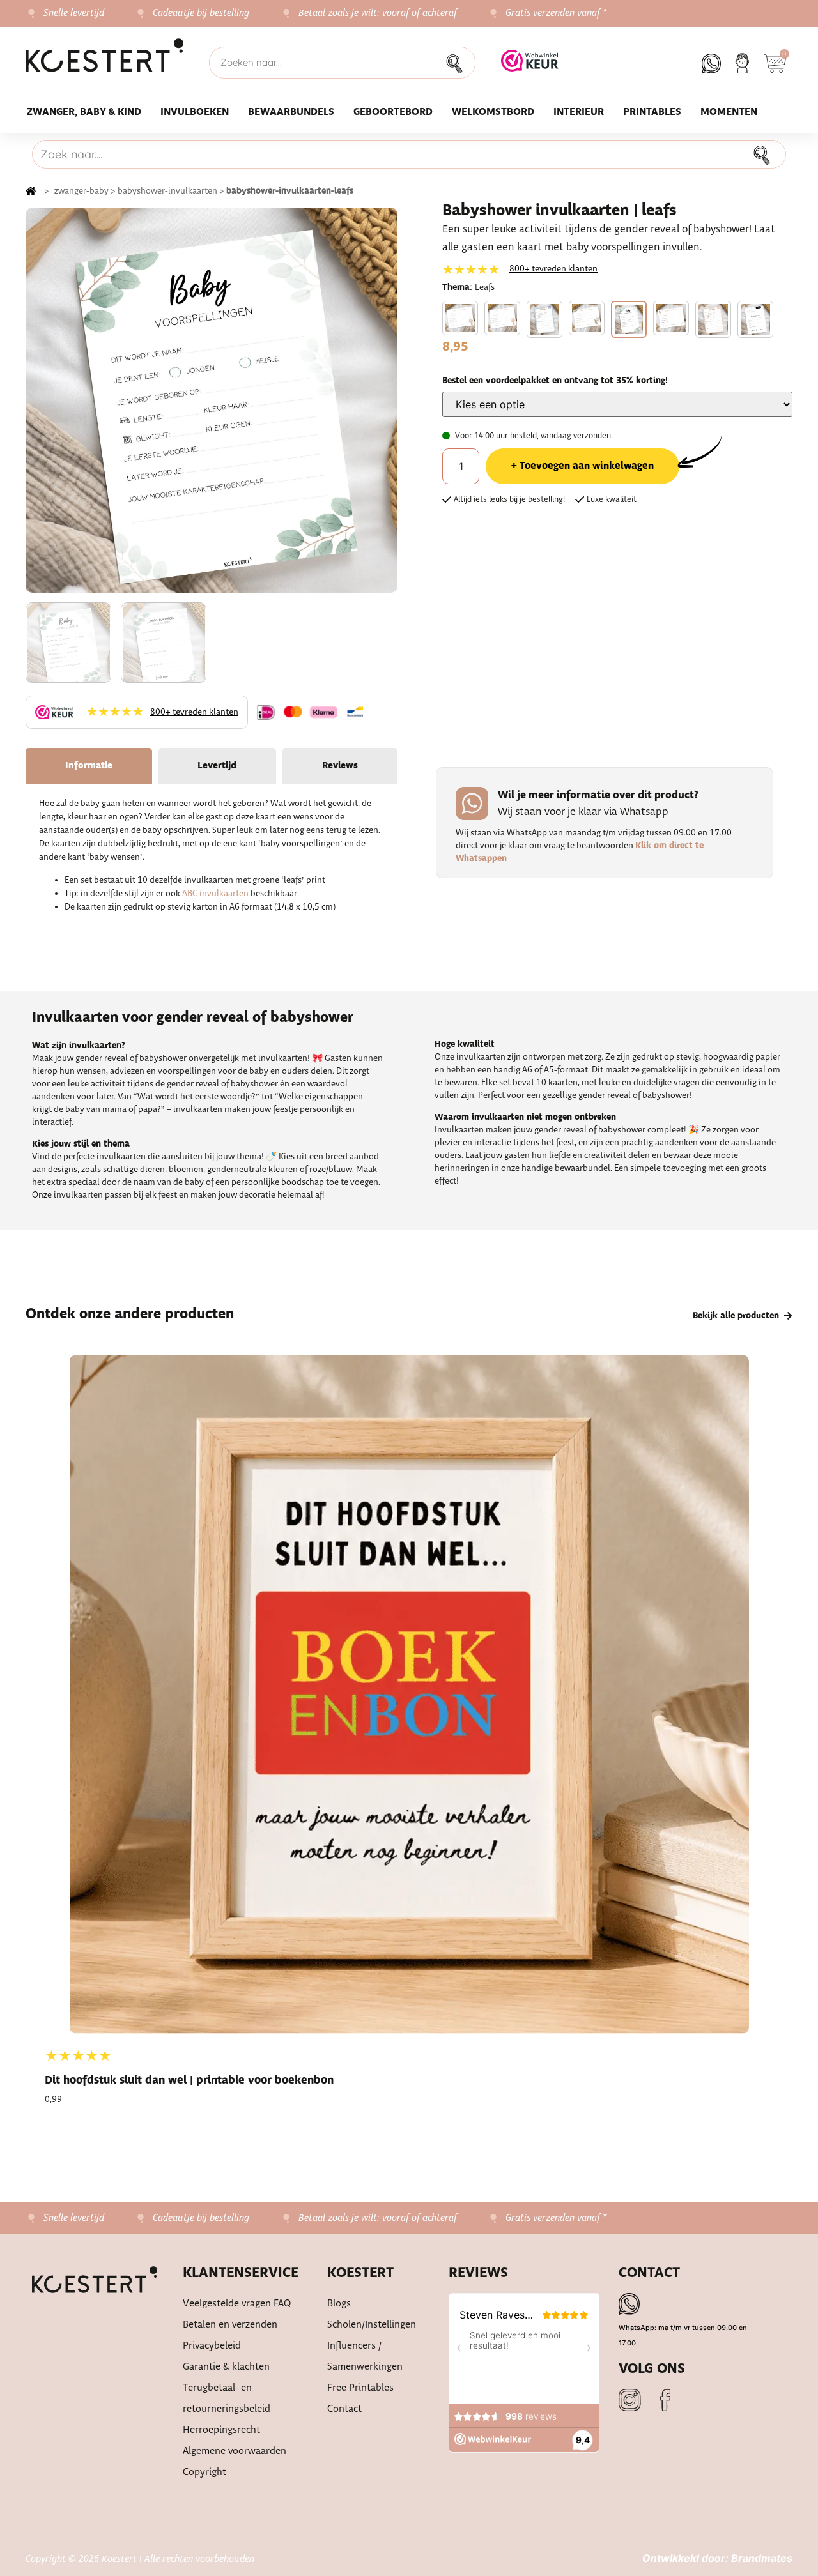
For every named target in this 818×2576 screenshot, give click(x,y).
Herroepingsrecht (221, 2430)
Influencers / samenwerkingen (365, 2356)
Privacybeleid (212, 2346)
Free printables (360, 2388)
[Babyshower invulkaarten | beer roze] (502, 318)
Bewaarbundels (291, 112)
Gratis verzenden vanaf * (556, 13)
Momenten (729, 112)
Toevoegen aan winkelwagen (587, 466)
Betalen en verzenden (230, 2325)
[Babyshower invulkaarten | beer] (460, 318)
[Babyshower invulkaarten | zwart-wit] (755, 319)
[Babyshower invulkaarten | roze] (713, 319)
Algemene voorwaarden (235, 2451)
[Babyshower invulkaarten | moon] (671, 318)
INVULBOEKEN (195, 112)
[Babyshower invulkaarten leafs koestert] (212, 400)
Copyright (204, 2472)
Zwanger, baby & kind (84, 112)
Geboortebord (393, 112)
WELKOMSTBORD (493, 112)
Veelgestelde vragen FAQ (237, 2304)
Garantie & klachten (226, 2367)
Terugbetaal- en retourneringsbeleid (227, 2398)
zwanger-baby (81, 191)
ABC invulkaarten (215, 894)
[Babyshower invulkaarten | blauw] (544, 319)
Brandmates (762, 2558)
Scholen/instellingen (372, 2325)
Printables (652, 112)
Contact (344, 2409)
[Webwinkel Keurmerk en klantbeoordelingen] (530, 68)
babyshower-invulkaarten (167, 191)
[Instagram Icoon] (630, 2400)
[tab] (89, 766)
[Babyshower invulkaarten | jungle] (587, 318)
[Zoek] (458, 63)
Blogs (339, 2304)
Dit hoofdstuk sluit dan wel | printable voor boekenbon (189, 2081)
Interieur (579, 112)
